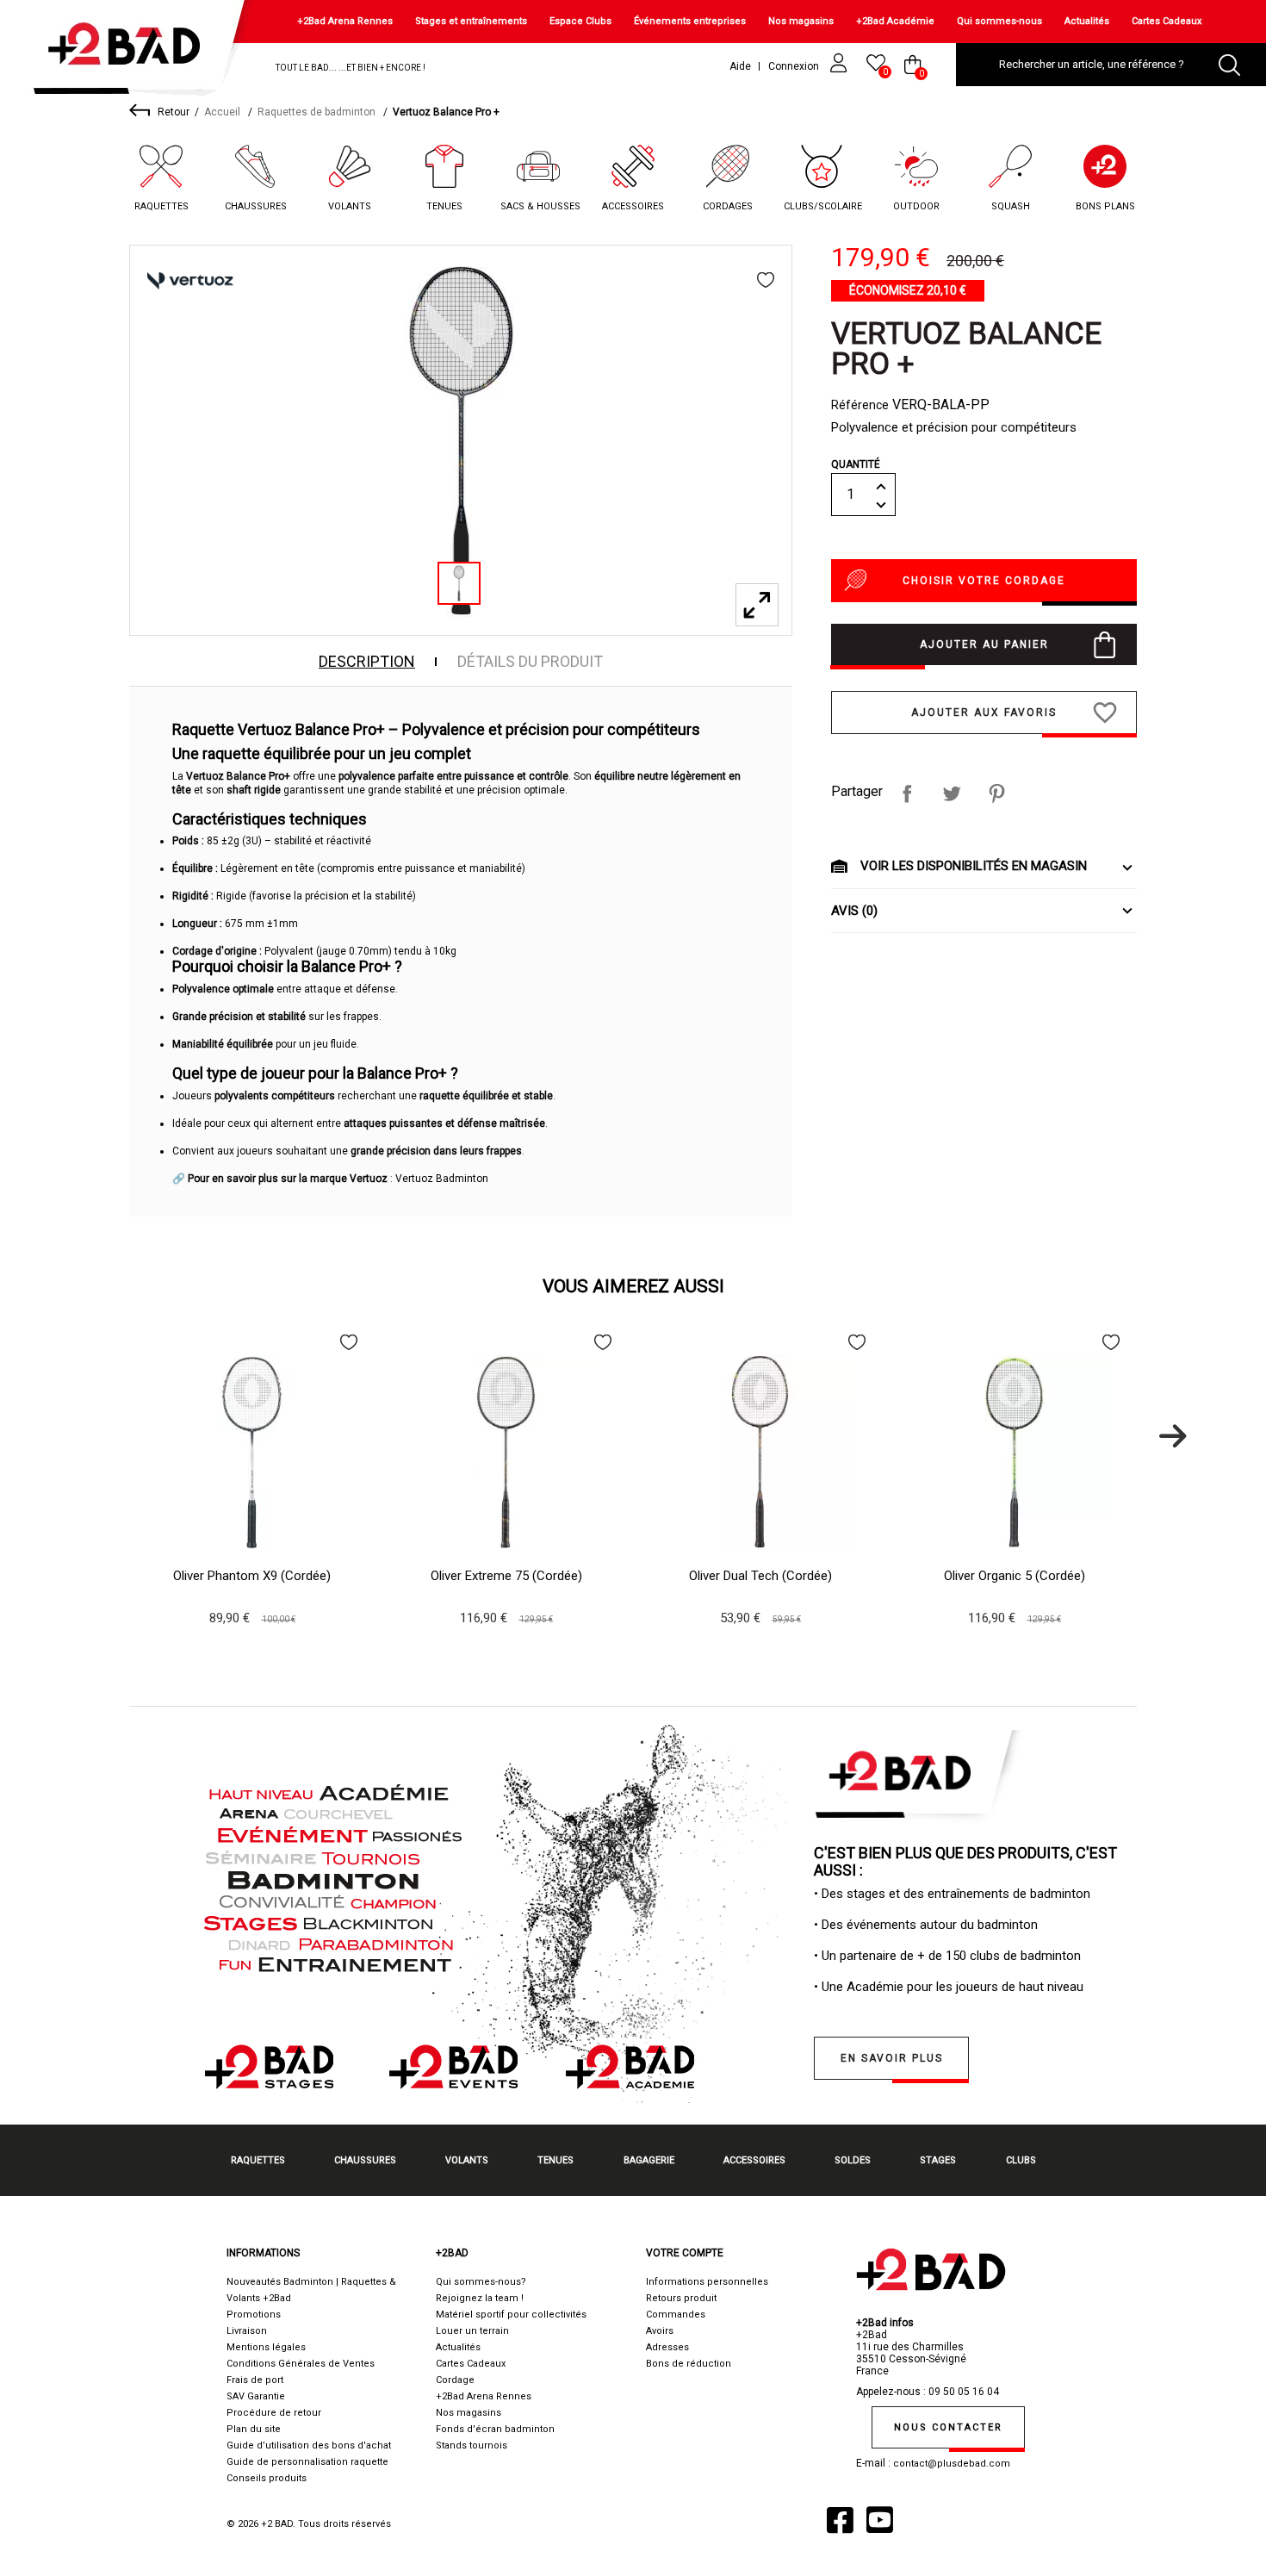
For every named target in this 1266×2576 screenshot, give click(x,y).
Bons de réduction (689, 2364)
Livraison (247, 2331)
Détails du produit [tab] (530, 662)
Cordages (728, 206)
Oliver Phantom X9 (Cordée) (252, 1576)
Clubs (1021, 2160)
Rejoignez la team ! (480, 2298)
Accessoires (633, 206)
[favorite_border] (766, 280)
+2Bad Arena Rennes (345, 21)
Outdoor (916, 206)
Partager (907, 793)
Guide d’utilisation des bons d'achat (309, 2445)
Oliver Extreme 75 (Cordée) (506, 1576)
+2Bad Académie (895, 21)
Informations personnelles (707, 2282)
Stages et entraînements (471, 21)
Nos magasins (801, 21)
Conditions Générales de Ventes (301, 2364)
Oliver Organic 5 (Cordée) (1015, 1576)
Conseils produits (267, 2478)
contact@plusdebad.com (952, 2464)
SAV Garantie (256, 2396)
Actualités (1087, 21)
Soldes (853, 2160)
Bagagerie (649, 2160)
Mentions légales (266, 2347)
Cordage (455, 2380)
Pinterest (996, 793)
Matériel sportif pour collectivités (511, 2315)
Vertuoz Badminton (442, 1179)
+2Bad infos (885, 2323)
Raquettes (161, 206)
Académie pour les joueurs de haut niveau (965, 1987)
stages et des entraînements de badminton (968, 1894)
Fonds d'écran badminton (495, 2429)
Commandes (676, 2315)
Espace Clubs (580, 21)
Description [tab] (367, 662)
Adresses (667, 2347)
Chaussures (256, 206)
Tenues (444, 206)
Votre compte (685, 2253)
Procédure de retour (274, 2413)
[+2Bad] (132, 51)
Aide (740, 66)
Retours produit (681, 2298)
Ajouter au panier (984, 644)
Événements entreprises (690, 21)
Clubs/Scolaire (823, 206)
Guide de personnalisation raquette (307, 2462)
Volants (350, 206)
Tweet (952, 793)
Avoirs (660, 2331)
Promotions (254, 2315)
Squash (1011, 206)
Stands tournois (472, 2445)
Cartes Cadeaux (1167, 21)
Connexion (795, 66)
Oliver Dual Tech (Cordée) (760, 1576)
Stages (938, 2160)
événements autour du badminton (942, 1925)
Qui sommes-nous (999, 21)
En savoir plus (892, 2058)
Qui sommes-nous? (481, 2282)
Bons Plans (1105, 206)
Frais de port (255, 2380)
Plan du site (254, 2429)
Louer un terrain (472, 2331)
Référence (860, 405)
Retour (174, 112)
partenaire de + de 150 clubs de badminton (960, 1956)
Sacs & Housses (540, 206)
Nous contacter (948, 2427)
